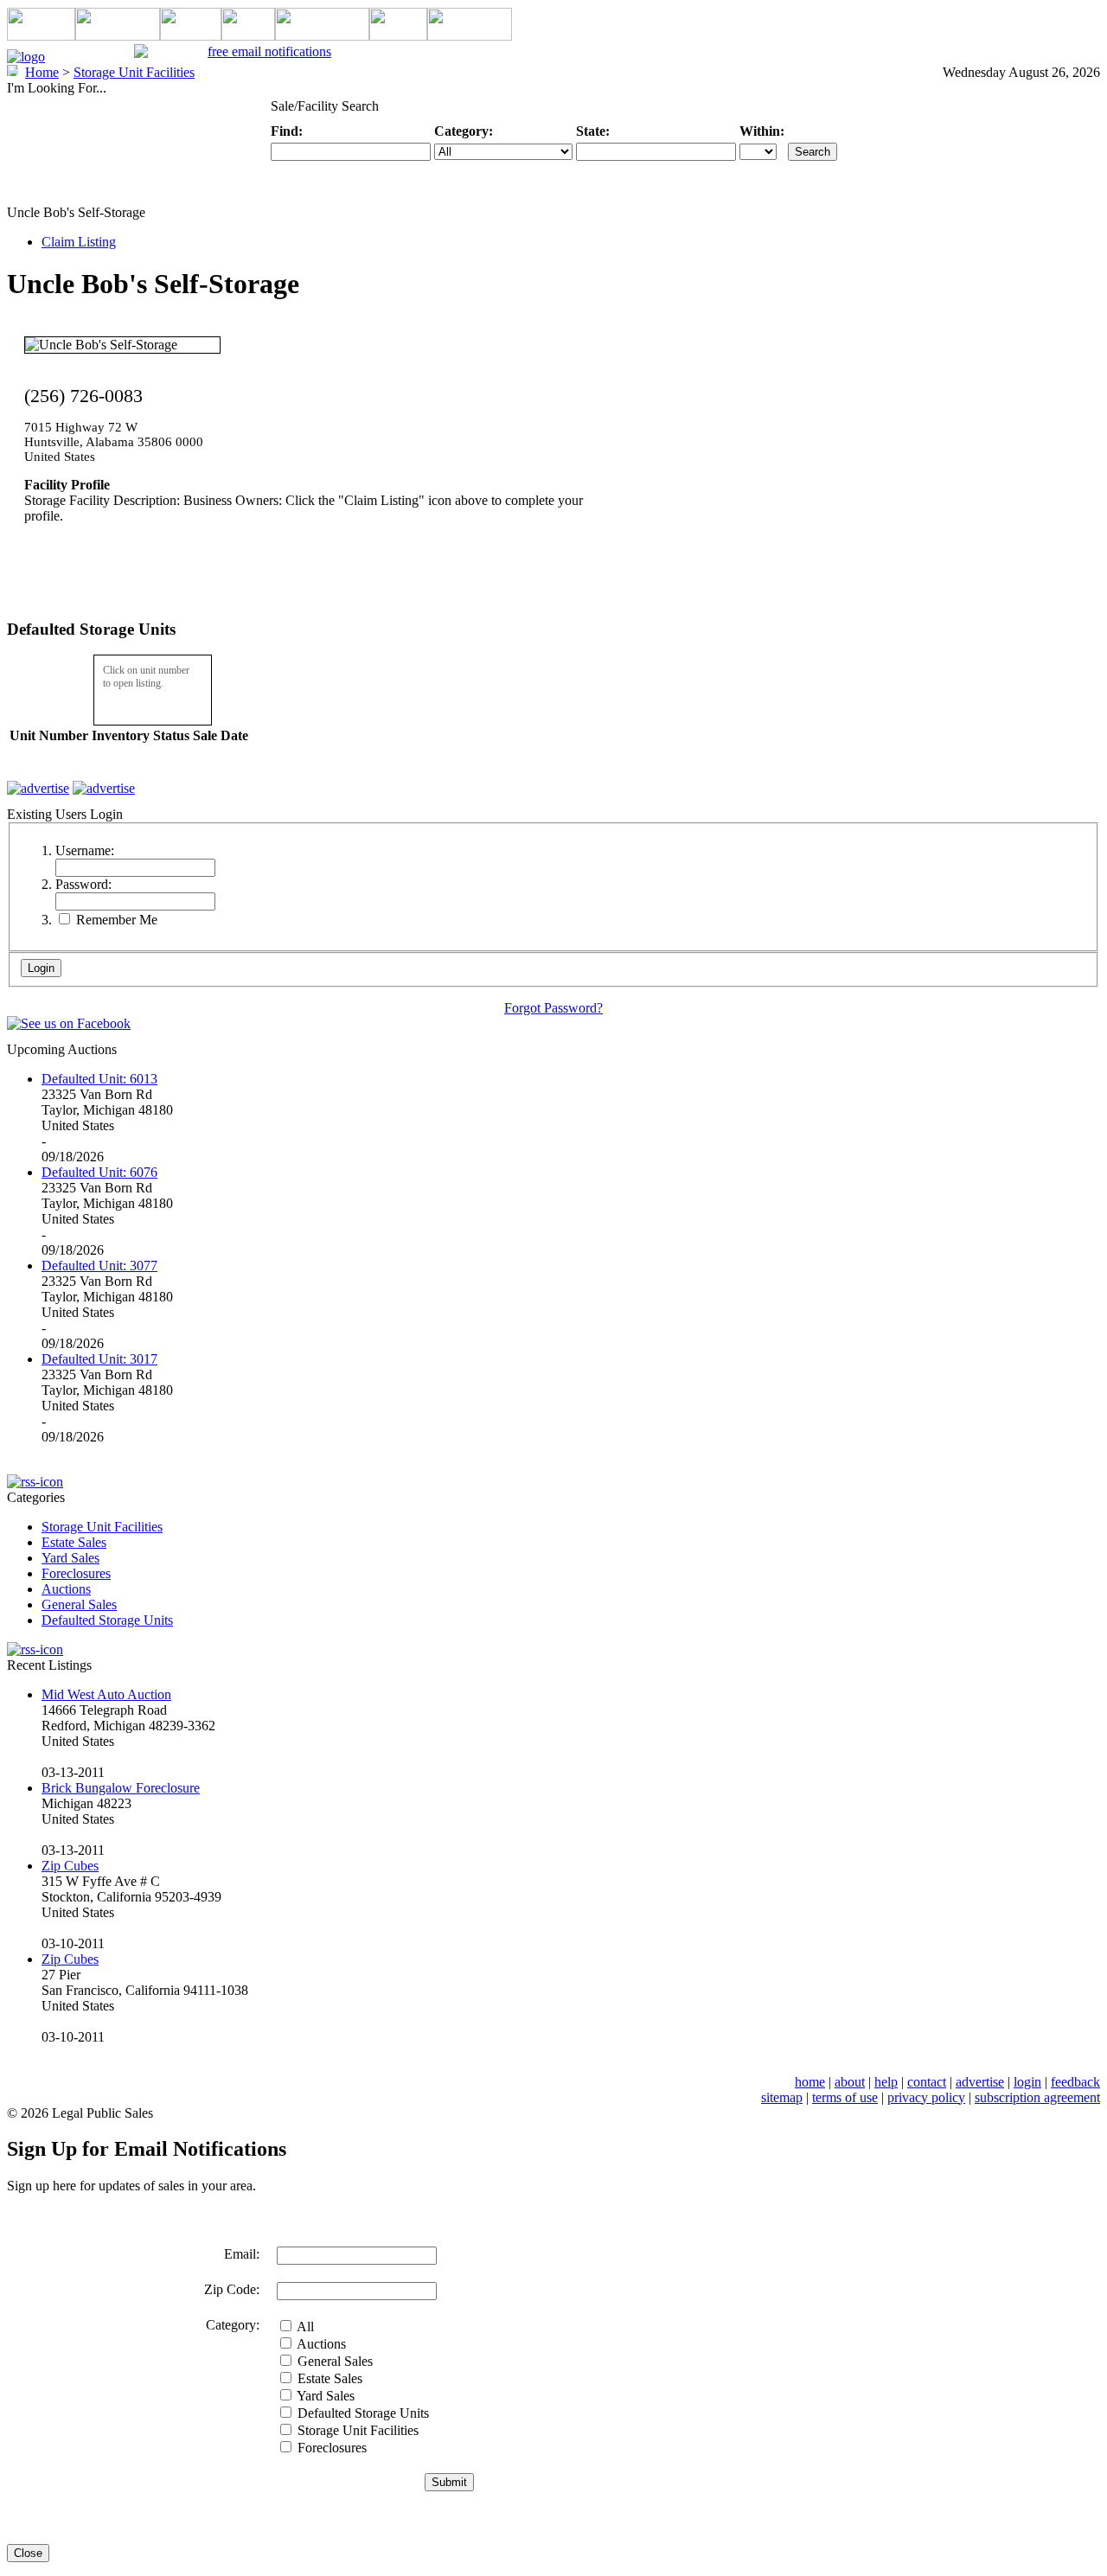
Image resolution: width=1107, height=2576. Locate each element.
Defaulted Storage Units (107, 1620)
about (850, 2082)
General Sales (79, 1604)
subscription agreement (1037, 2097)
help (886, 2082)
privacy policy (926, 2097)
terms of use (845, 2097)
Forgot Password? (553, 1008)
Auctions (66, 1589)
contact (927, 2082)
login (1027, 2082)
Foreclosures (76, 1573)
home (810, 2082)
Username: (85, 850)
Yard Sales (70, 1558)
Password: (83, 884)
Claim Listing (79, 242)
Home (42, 72)
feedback (1075, 2082)
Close (28, 2553)
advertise (980, 2082)
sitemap (782, 2097)
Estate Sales (74, 1542)
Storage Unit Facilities (102, 1527)
